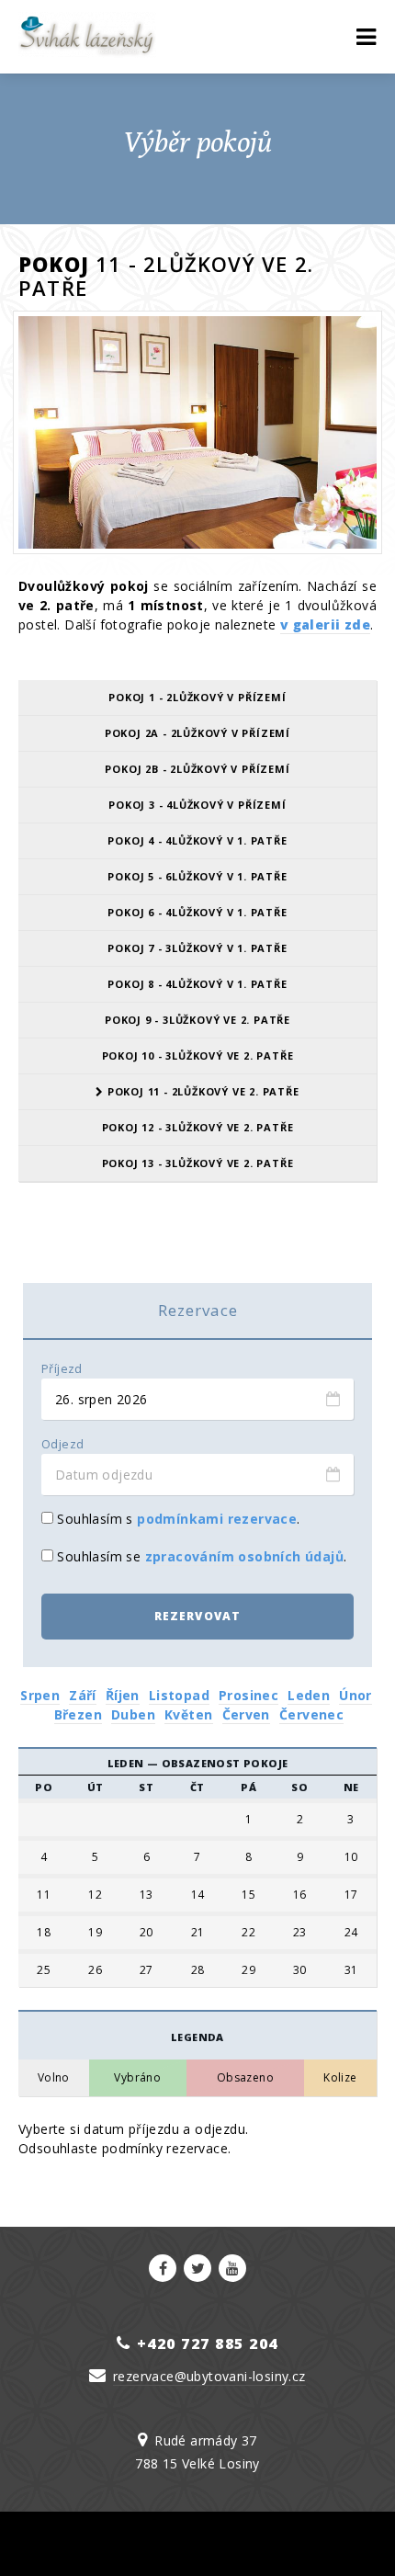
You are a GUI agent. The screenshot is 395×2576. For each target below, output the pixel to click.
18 (44, 1933)
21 (198, 1933)
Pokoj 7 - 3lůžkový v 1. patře (197, 948)
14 (198, 1895)
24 (351, 1933)
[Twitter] (197, 2268)
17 (351, 1895)
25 (44, 1970)
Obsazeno (245, 2078)
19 (95, 1933)
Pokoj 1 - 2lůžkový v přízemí (197, 697)
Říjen (123, 1695)
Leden (309, 1695)
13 (147, 1895)
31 (351, 1970)
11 (44, 1895)
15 (248, 1895)
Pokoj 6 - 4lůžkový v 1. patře (197, 912)
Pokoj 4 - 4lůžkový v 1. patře (197, 840)
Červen (246, 1714)
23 (300, 1933)
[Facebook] (163, 2268)
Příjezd (62, 1369)
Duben (133, 1714)
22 (248, 1933)
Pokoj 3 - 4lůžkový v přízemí (197, 805)
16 (300, 1895)
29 (248, 1970)
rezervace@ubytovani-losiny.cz (209, 2376)
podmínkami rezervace (217, 1519)
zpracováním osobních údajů (244, 1556)
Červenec (311, 1714)
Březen (78, 1714)
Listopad (179, 1695)
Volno (54, 2078)
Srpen (40, 1695)
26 (95, 1970)
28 (198, 1970)
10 (351, 1857)
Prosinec (248, 1695)
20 (147, 1933)
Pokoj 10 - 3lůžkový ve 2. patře (198, 1055)
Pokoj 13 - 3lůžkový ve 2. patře (198, 1163)
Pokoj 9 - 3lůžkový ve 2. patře (197, 1020)
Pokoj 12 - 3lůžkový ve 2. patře (198, 1127)
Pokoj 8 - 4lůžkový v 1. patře (197, 984)
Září (83, 1695)
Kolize (340, 2078)
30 (300, 1970)
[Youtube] (232, 2268)
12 (95, 1895)
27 (147, 1970)
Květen (188, 1714)
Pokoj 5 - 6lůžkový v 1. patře (197, 876)
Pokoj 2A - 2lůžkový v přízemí (197, 733)
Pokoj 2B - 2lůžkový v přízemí (197, 769)
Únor (355, 1695)
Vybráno (137, 2078)
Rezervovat (198, 1616)
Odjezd (62, 1444)
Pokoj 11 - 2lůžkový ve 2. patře (202, 1091)
